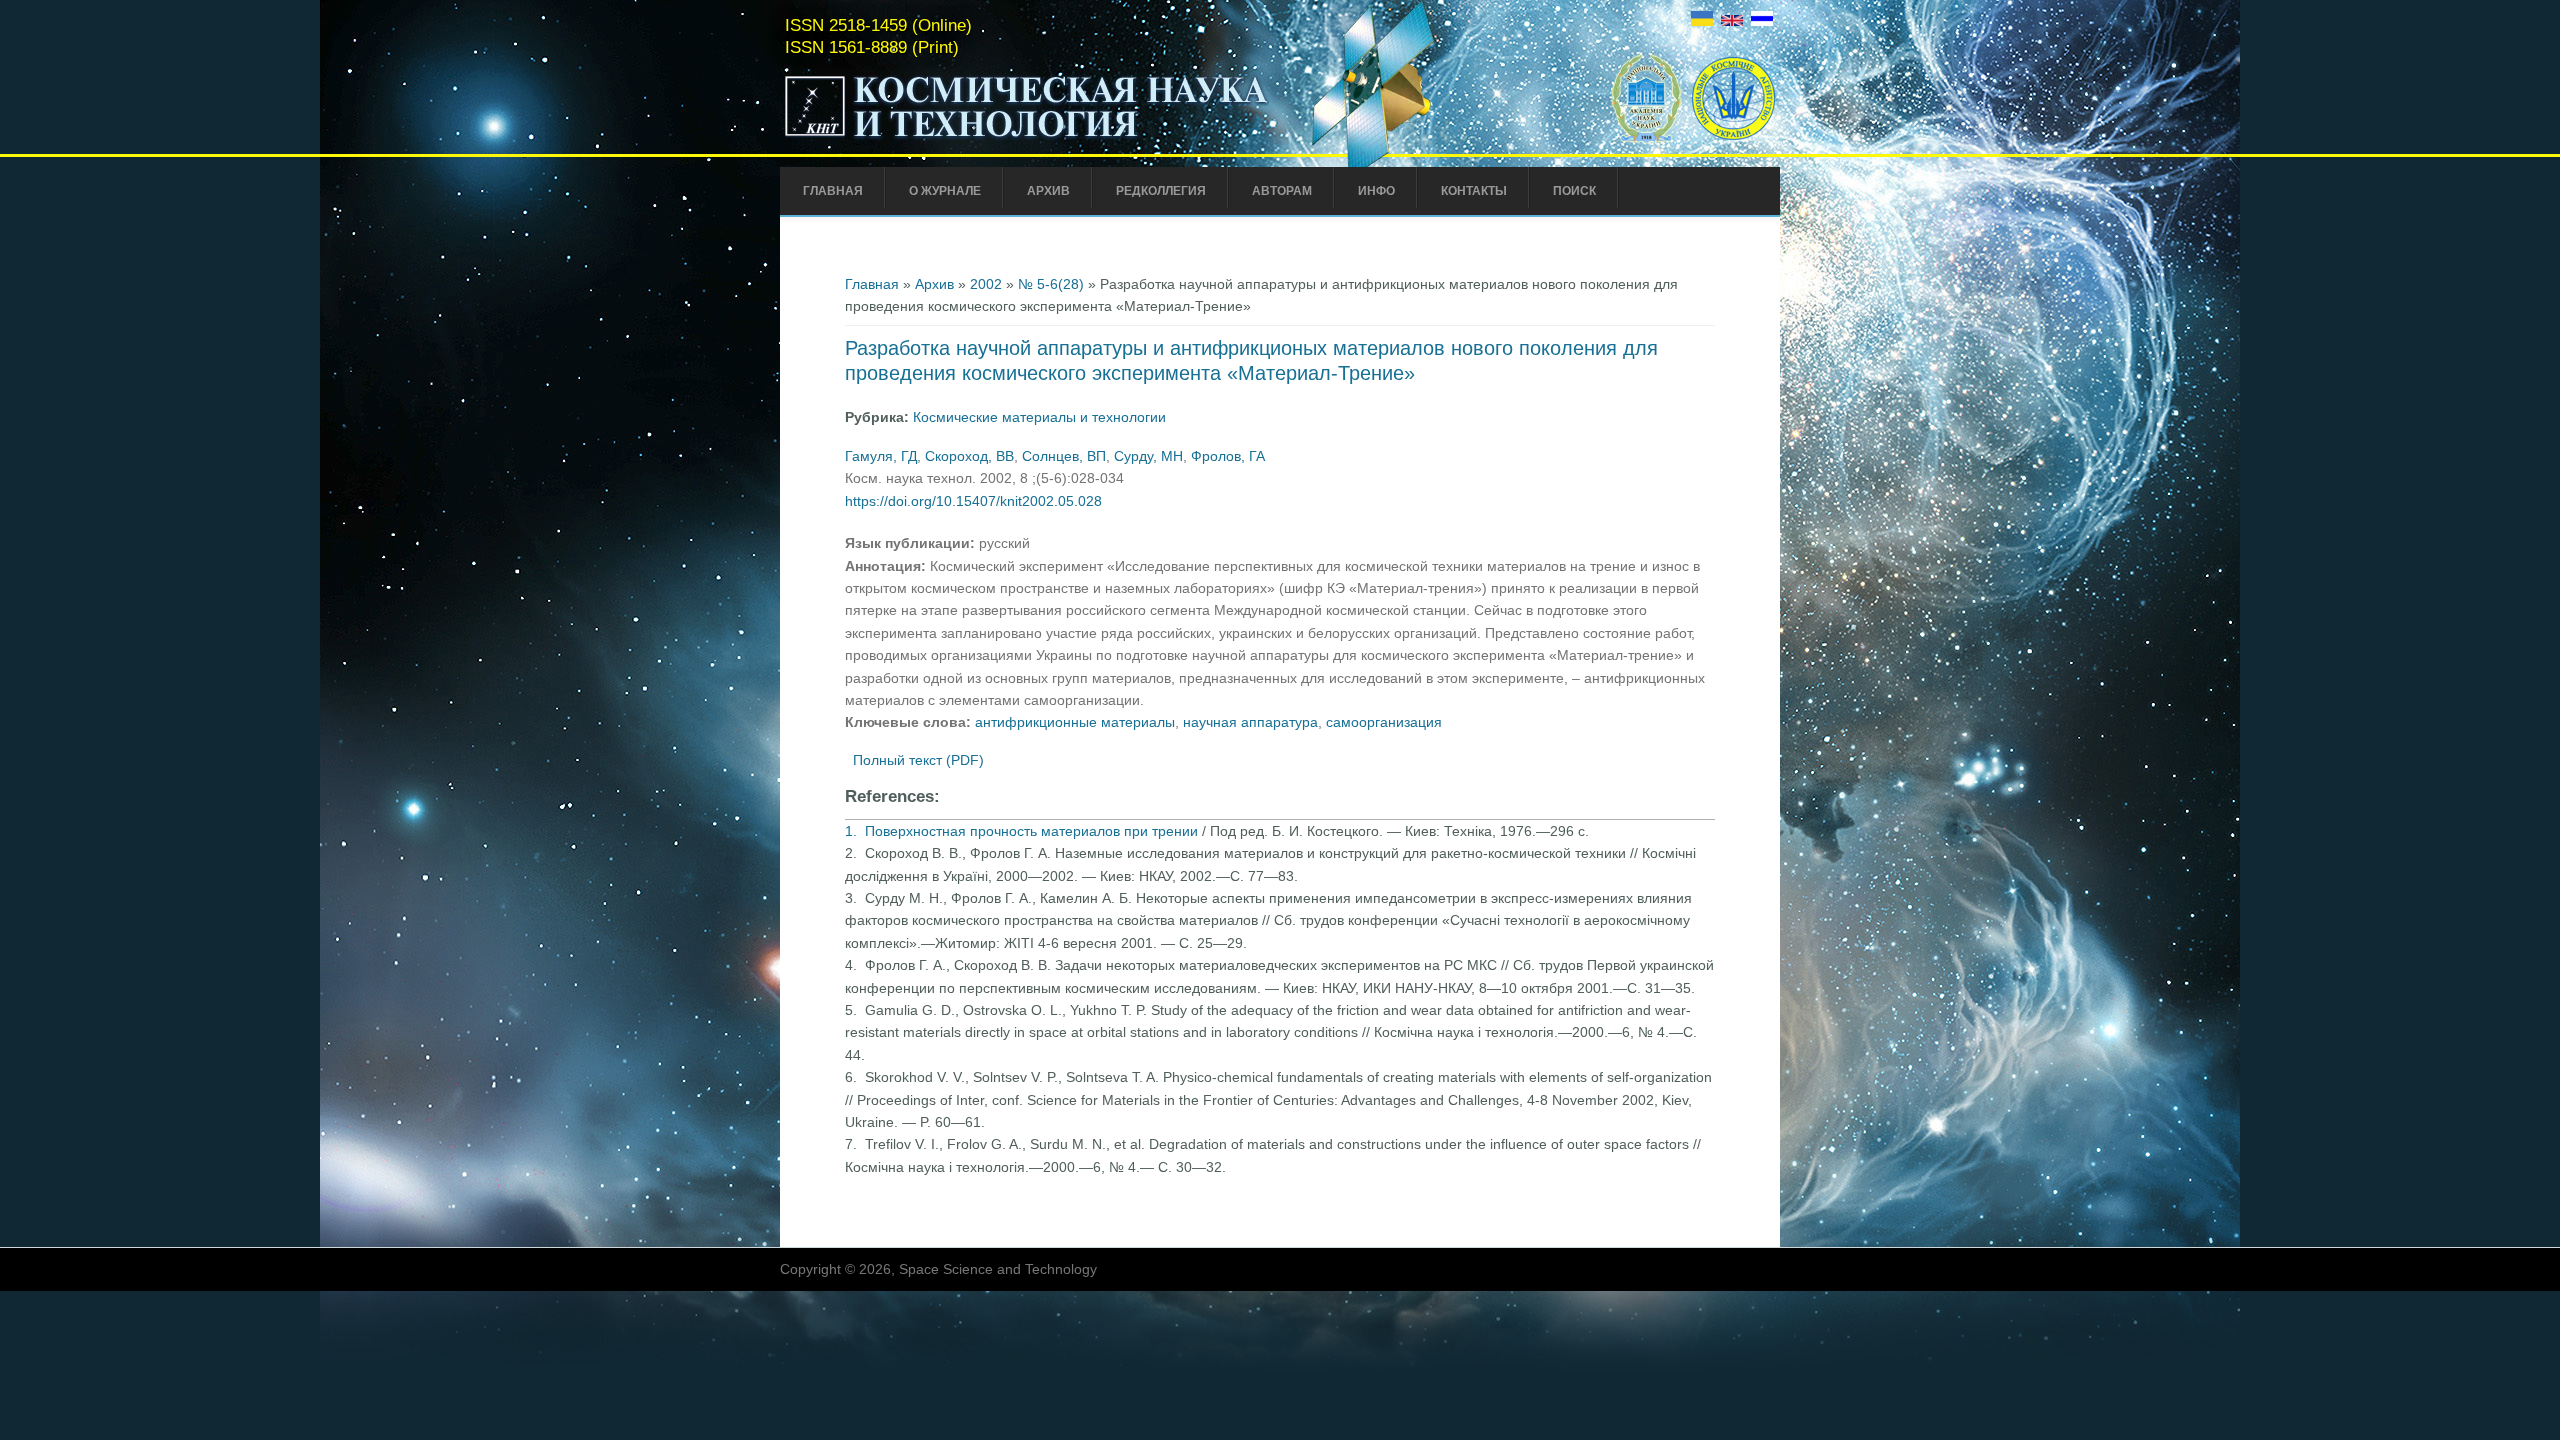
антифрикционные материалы (1075, 722)
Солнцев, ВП (1064, 456)
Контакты (1474, 191)
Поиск (1574, 191)
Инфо (1376, 191)
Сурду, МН (1148, 456)
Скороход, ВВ (969, 456)
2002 (986, 284)
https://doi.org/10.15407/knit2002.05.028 (973, 501)
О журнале (945, 191)
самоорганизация (1384, 722)
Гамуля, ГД (881, 456)
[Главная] (1027, 138)
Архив (1048, 191)
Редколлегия (1161, 191)
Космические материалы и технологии (1039, 417)
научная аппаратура (1250, 722)
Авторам (1282, 191)
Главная (833, 191)
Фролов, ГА (1228, 456)
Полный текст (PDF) (918, 760)
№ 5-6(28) (1051, 284)
